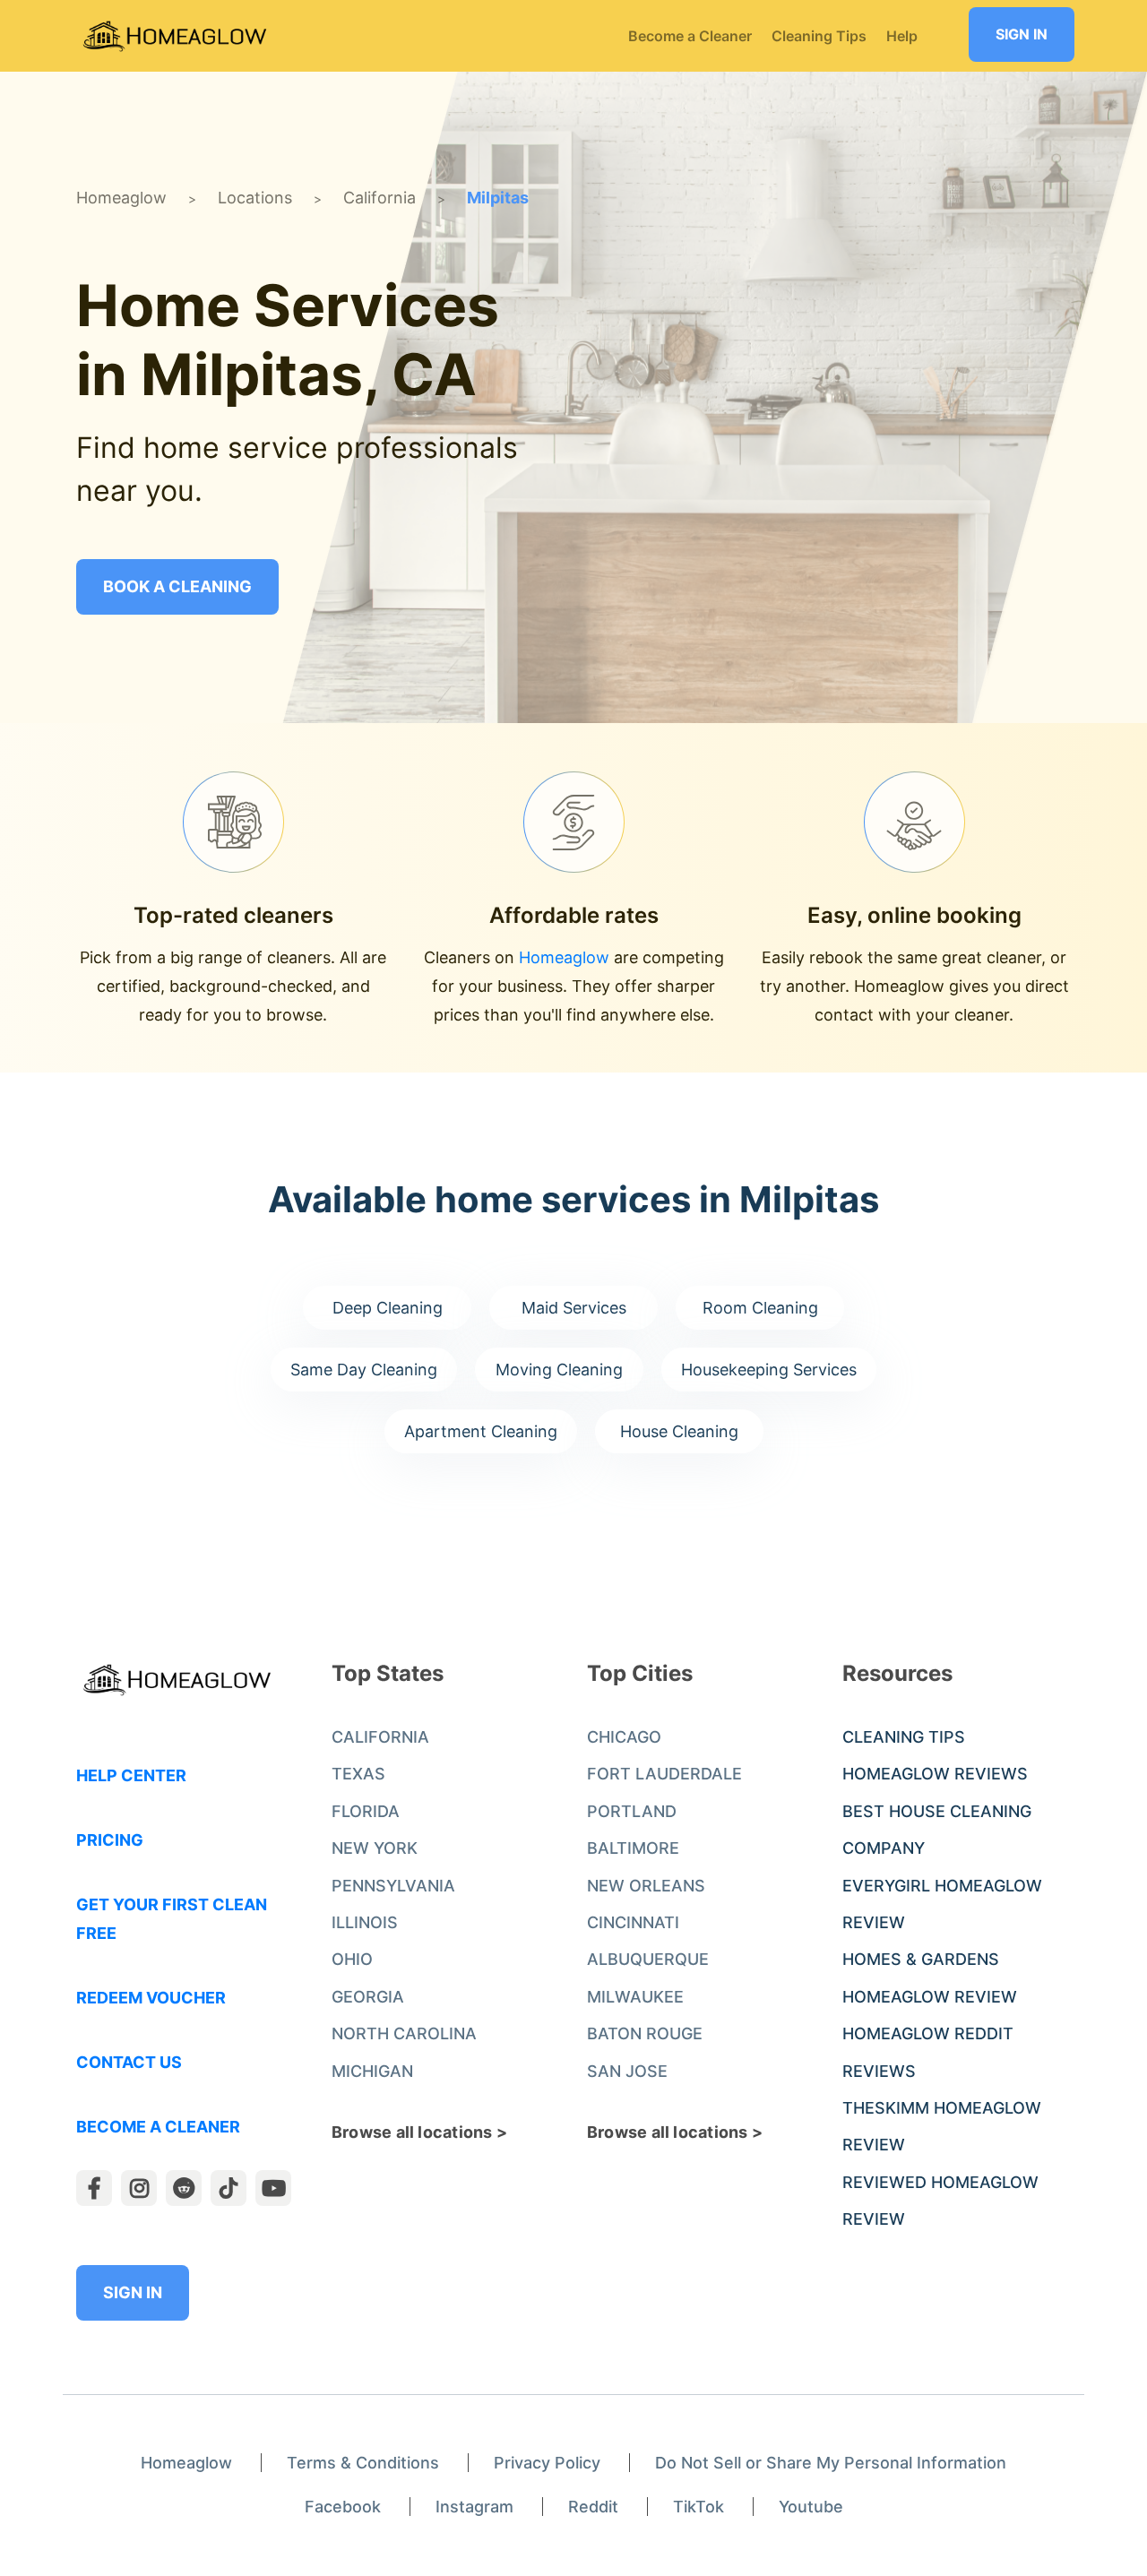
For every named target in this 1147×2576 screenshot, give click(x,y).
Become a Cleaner (158, 2127)
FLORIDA (366, 1811)
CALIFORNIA (380, 1737)
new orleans (646, 1886)
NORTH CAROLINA (404, 2033)
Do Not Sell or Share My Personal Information (831, 2463)
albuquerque (648, 1959)
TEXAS (358, 1774)
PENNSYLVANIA (393, 1886)
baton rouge (645, 2033)
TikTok (699, 2507)
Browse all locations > (419, 2132)
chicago (624, 1737)
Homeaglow (121, 198)
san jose (627, 2071)
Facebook (343, 2507)
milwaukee (635, 1997)
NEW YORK (375, 1848)
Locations (255, 198)
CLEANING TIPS (904, 1737)
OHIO (352, 1959)
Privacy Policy (547, 2463)
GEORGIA (368, 1997)
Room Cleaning (760, 1308)
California (379, 198)
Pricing (110, 1840)
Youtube (811, 2507)
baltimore (633, 1848)
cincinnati (633, 1922)
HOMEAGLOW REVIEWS (935, 1774)
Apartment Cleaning (481, 1431)
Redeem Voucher (151, 1998)
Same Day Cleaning (364, 1370)
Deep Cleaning (388, 1308)
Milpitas (498, 198)
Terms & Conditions (363, 2463)
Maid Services (574, 1308)
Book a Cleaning (177, 586)
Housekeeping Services (769, 1370)
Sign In (1022, 34)
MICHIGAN (372, 2071)
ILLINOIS (365, 1922)
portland (632, 1811)
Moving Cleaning (559, 1370)
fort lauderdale (664, 1774)
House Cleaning (679, 1431)
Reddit (593, 2507)
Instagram (474, 2507)
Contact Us (129, 2062)
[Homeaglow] (175, 36)
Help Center (131, 1775)
